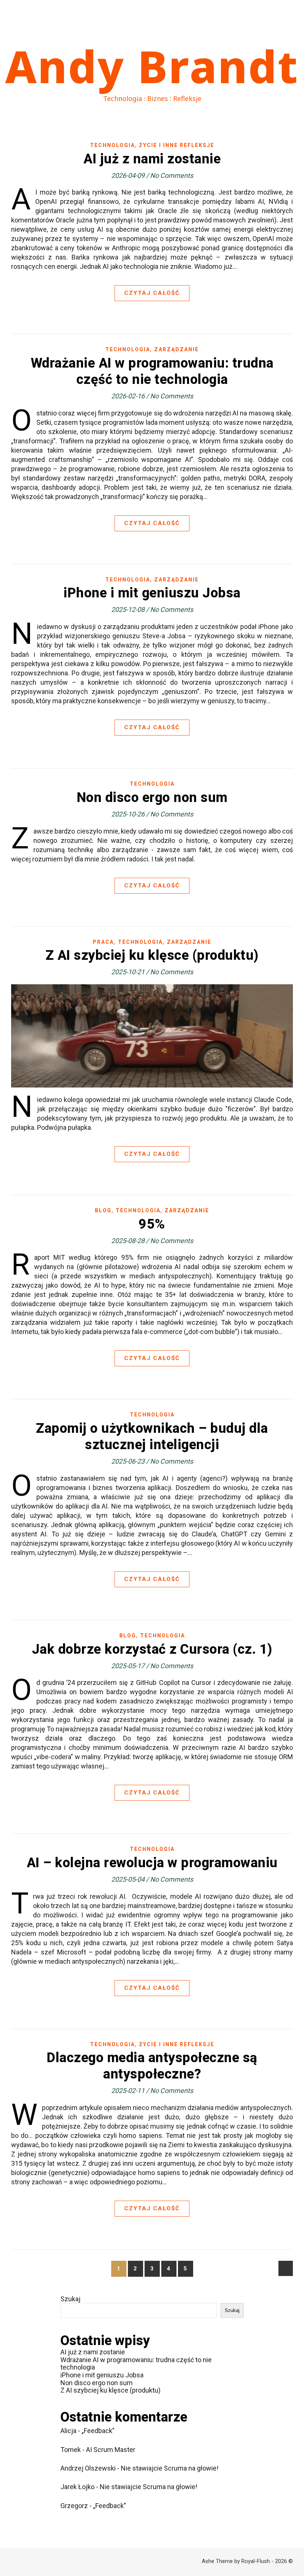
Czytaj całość (152, 293)
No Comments (172, 175)
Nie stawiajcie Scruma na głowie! (170, 2468)
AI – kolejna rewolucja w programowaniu (152, 1863)
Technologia (113, 145)
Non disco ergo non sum (152, 798)
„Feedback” (98, 2431)
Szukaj (70, 2299)
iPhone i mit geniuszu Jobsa (152, 593)
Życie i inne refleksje (177, 145)
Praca (103, 942)
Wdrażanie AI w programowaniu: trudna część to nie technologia (136, 2364)
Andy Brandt (152, 66)
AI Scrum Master (111, 2450)
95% (152, 1224)
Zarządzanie (176, 349)
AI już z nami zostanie (152, 159)
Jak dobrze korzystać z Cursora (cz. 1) (152, 1649)
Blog (103, 1210)
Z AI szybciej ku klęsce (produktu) (152, 955)
